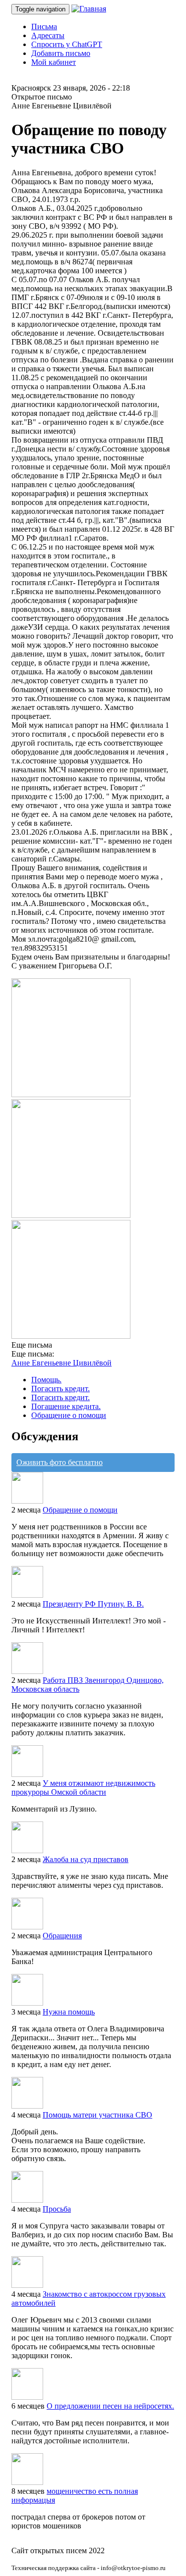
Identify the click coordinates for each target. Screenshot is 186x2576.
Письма (44, 26)
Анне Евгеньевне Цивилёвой (62, 1363)
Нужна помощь (69, 2012)
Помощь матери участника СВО (97, 2115)
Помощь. (46, 1380)
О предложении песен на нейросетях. (110, 2406)
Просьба (57, 2209)
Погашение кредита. (66, 1406)
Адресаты (48, 35)
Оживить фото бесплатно (60, 1462)
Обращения (62, 1936)
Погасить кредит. (61, 1389)
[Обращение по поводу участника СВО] (71, 1094)
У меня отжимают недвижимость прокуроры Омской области (83, 1788)
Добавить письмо (61, 53)
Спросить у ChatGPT (67, 44)
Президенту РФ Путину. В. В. (93, 1604)
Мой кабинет (54, 62)
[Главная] (89, 9)
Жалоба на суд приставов (86, 1859)
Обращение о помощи (69, 1415)
